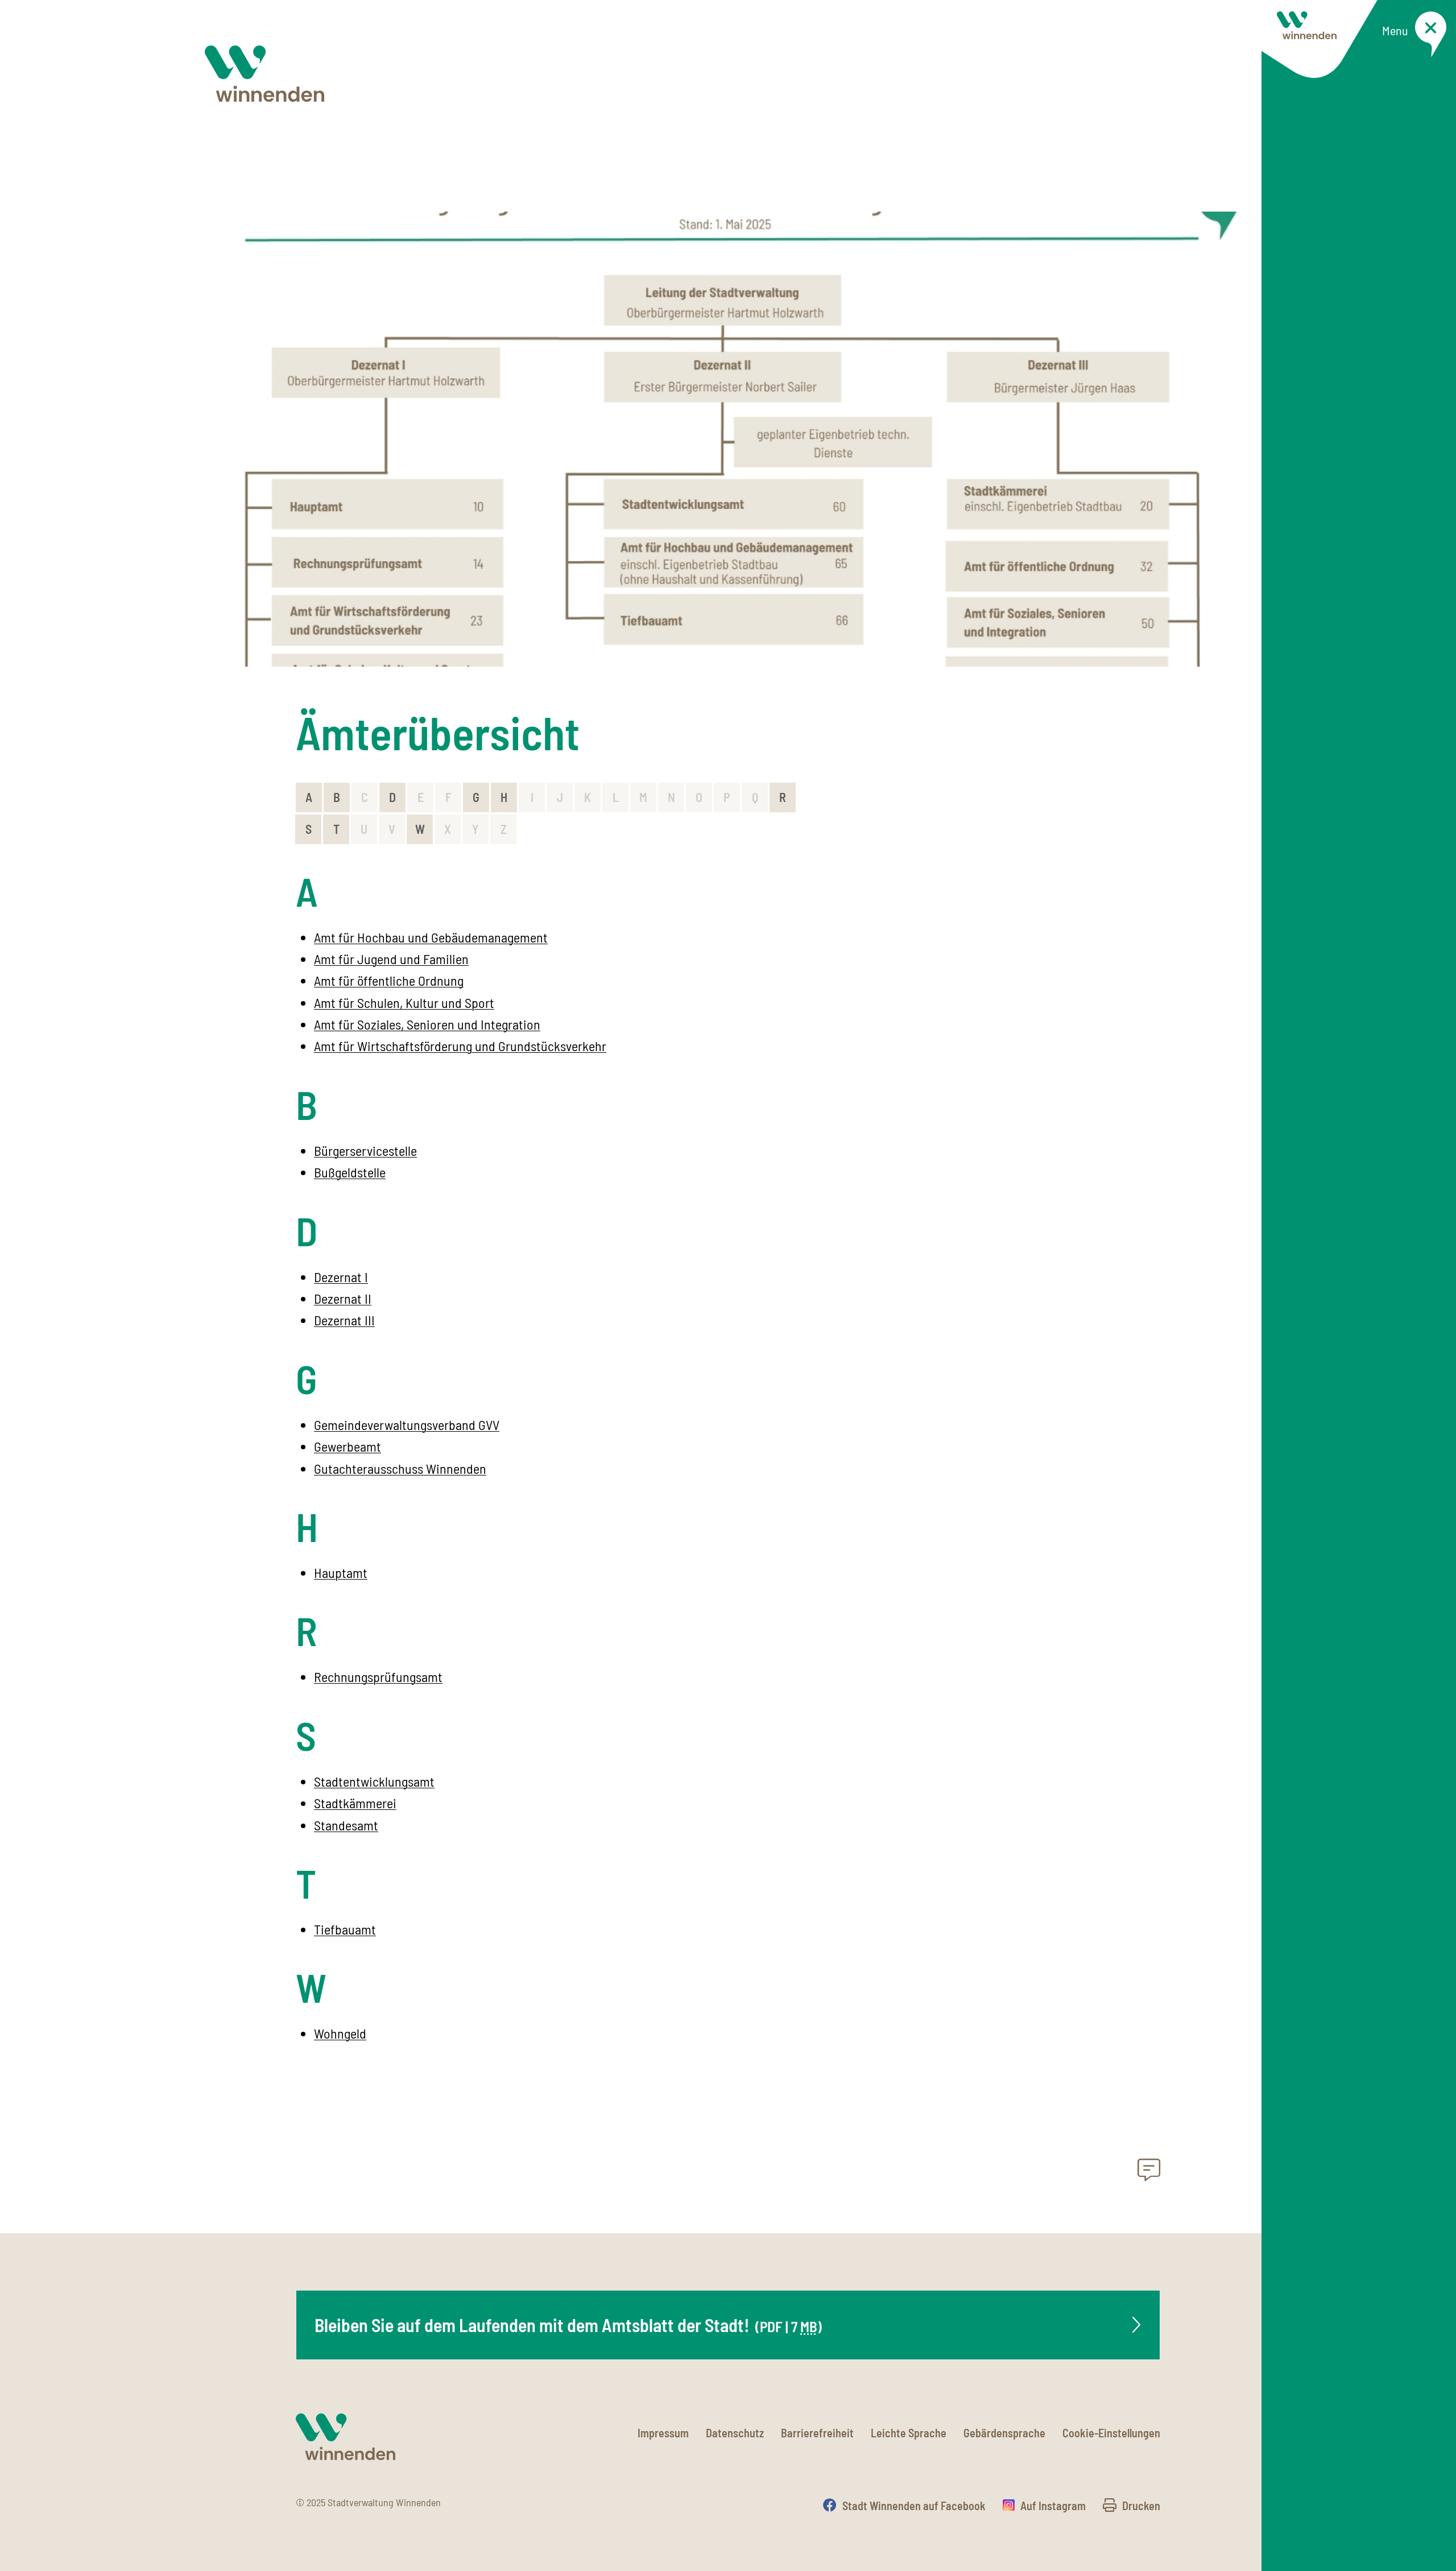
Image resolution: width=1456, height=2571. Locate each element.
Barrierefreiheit (817, 2433)
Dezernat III (344, 1320)
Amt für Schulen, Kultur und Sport (404, 1003)
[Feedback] (1149, 2173)
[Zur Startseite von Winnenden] (264, 74)
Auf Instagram (1053, 2506)
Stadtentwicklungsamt (374, 1781)
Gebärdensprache (1004, 2433)
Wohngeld (340, 2033)
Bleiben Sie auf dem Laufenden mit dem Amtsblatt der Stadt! (568, 2325)
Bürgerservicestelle (365, 1150)
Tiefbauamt (345, 1929)
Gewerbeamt (348, 1446)
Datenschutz (735, 2433)
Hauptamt (341, 1572)
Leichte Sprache (909, 2433)
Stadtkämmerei (355, 1803)
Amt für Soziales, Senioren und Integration (427, 1024)
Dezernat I (341, 1277)
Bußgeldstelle (350, 1172)
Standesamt (346, 1825)
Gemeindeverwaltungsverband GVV (407, 1425)
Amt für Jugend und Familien (391, 959)
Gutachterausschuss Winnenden (400, 1468)
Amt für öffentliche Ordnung (389, 980)
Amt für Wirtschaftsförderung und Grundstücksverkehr (460, 1046)
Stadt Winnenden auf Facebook (914, 2506)
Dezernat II (343, 1298)
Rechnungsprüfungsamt (378, 1677)
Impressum (663, 2433)
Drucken (1141, 2506)
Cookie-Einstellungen (1111, 2433)
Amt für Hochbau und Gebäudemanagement (431, 937)
